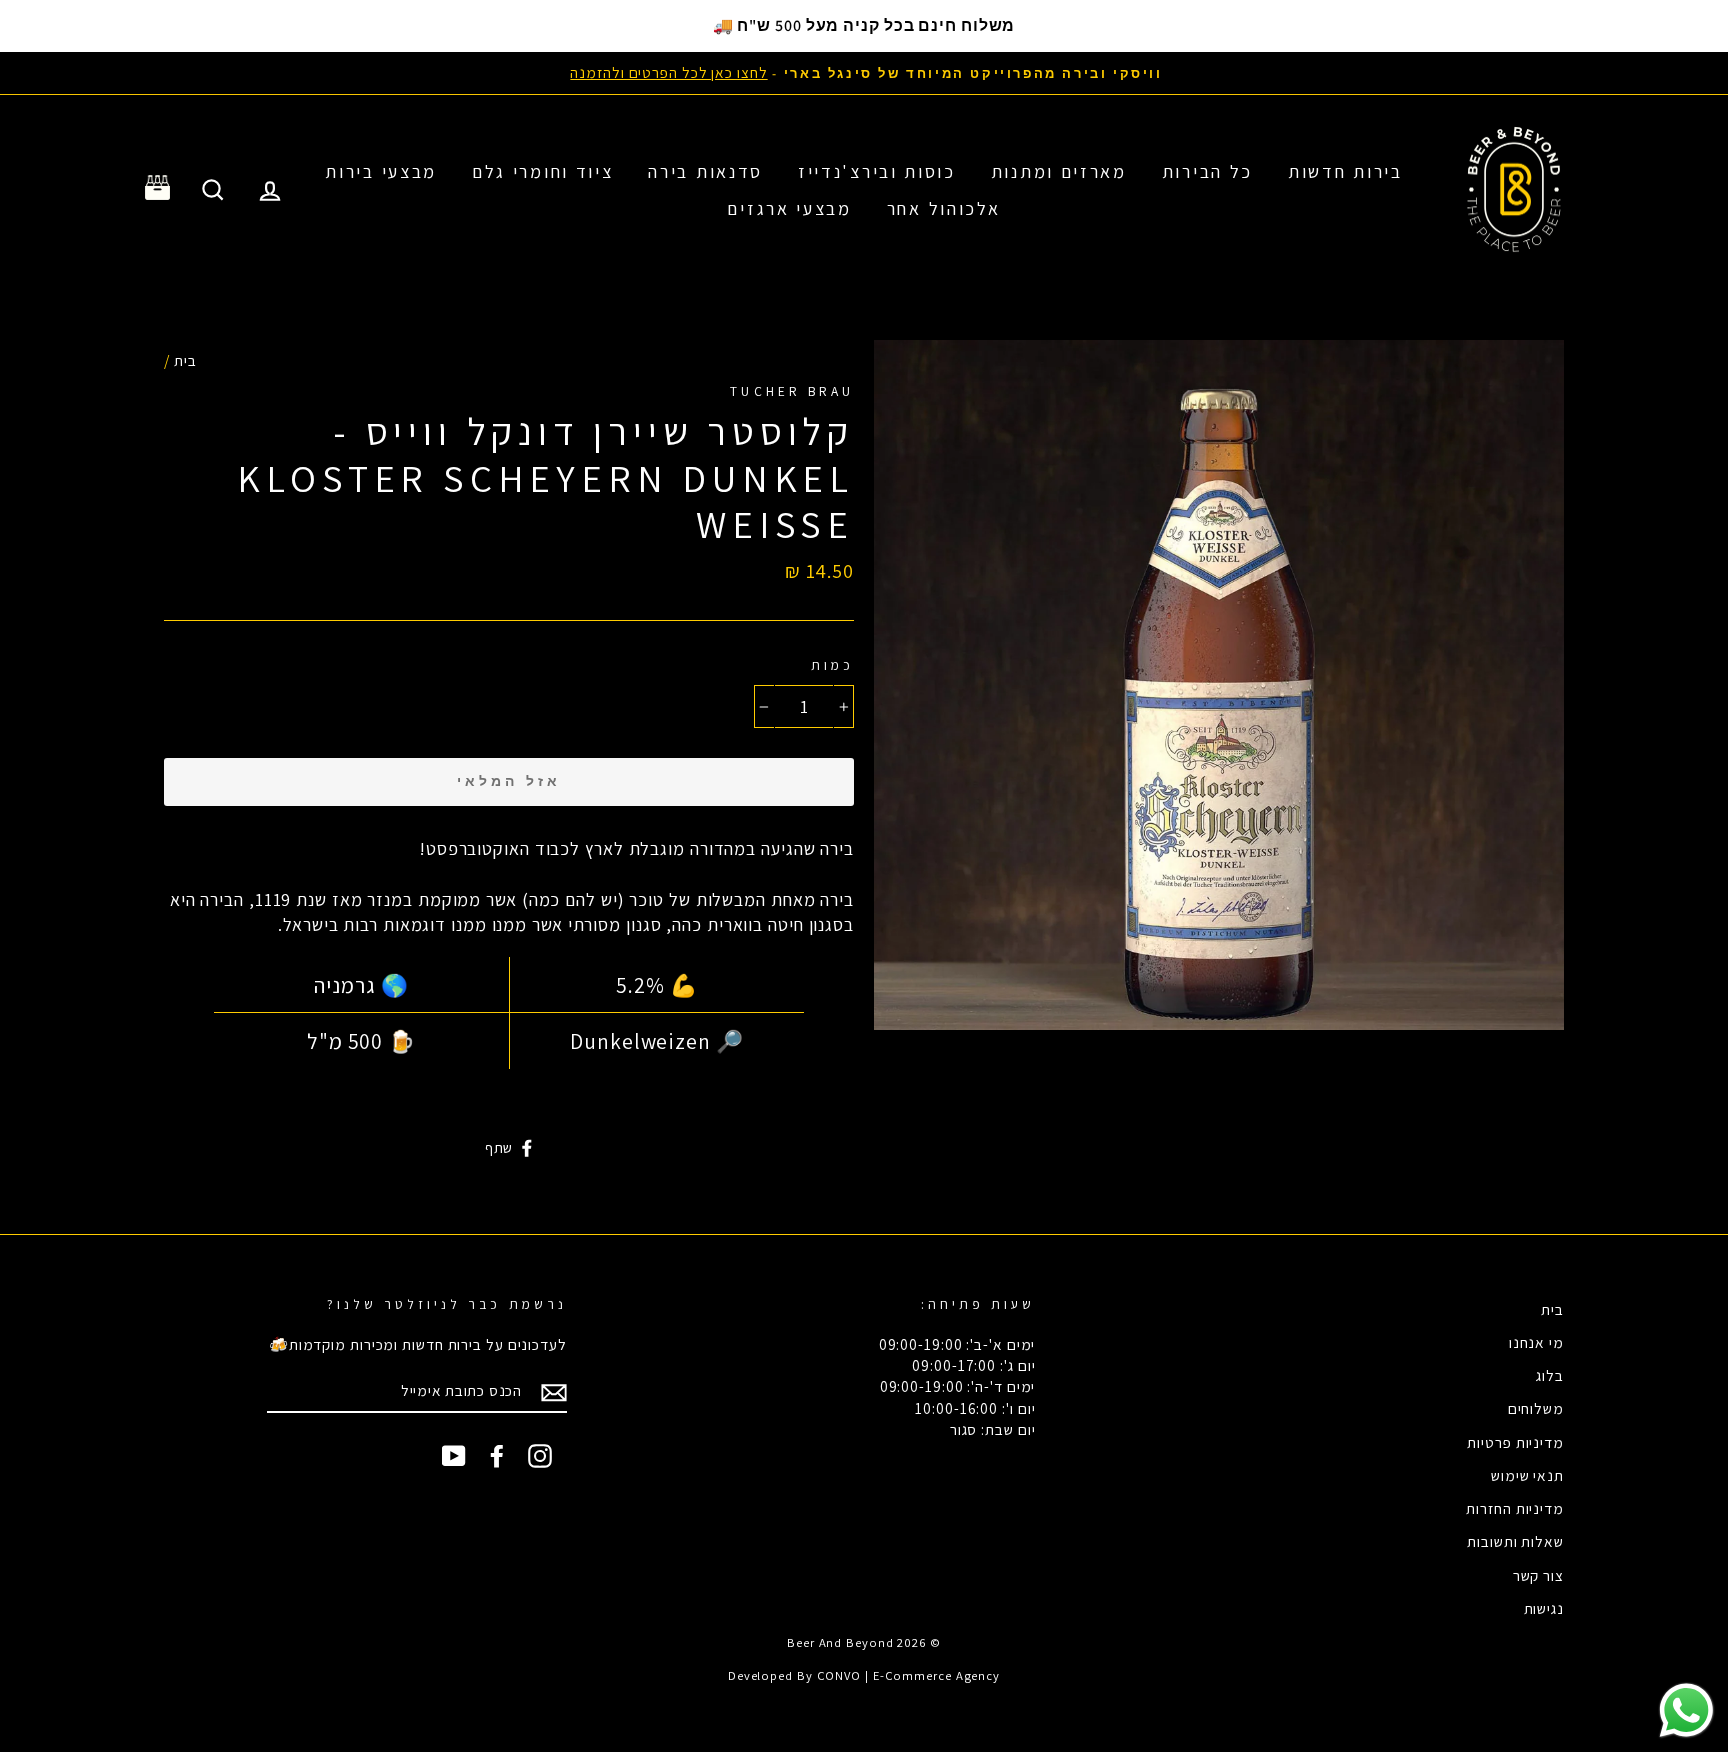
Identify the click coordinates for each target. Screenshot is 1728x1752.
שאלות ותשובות (1515, 1541)
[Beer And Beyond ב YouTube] (454, 1455)
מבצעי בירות (381, 171)
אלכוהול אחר (944, 208)
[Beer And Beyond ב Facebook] (497, 1455)
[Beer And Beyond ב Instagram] (540, 1455)
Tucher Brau (792, 391)
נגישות (1544, 1608)
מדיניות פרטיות (1515, 1442)
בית (185, 360)
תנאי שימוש (1527, 1475)
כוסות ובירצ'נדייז (877, 171)
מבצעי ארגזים (789, 208)
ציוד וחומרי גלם (543, 171)
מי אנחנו (1536, 1342)
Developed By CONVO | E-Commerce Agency (864, 1675)
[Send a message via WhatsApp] (1686, 1710)
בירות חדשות (1345, 171)
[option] (864, 72)
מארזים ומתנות (1059, 171)
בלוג (1550, 1375)
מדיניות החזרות (1515, 1508)
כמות (832, 665)
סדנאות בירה (705, 171)
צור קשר (1538, 1575)
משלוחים (1536, 1408)
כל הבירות (1207, 171)
